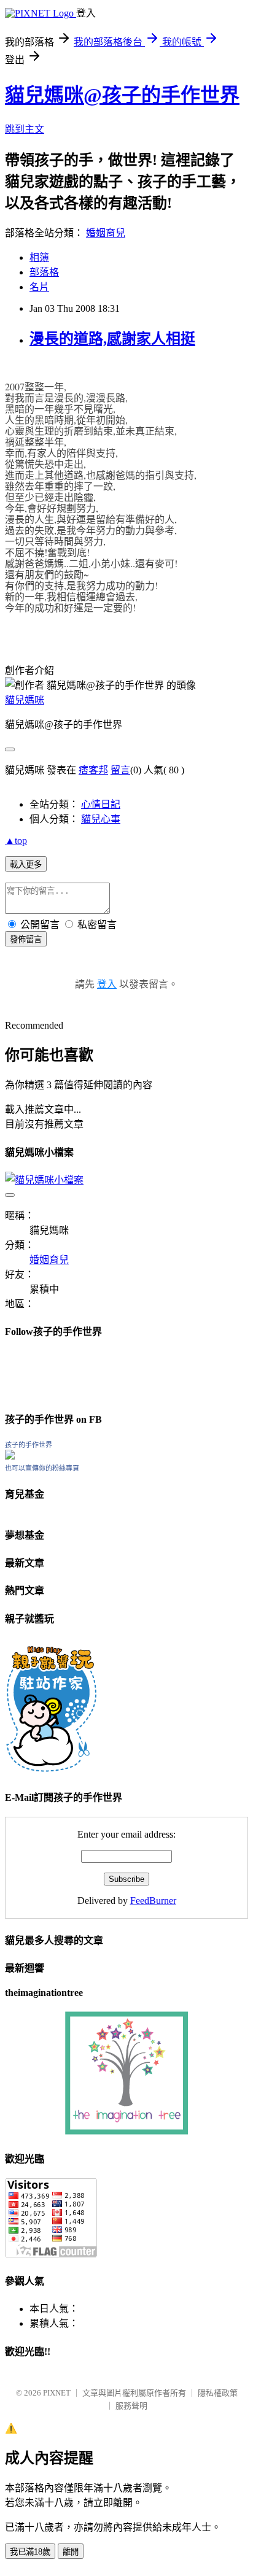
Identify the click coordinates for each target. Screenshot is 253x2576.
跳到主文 (25, 129)
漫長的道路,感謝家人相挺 (112, 339)
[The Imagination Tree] (127, 2131)
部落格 (44, 272)
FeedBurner (153, 1901)
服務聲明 (131, 2406)
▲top (16, 841)
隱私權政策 (218, 2393)
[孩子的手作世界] (10, 1456)
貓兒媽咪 (25, 700)
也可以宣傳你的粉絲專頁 (42, 1468)
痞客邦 (93, 770)
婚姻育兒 (106, 233)
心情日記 (101, 804)
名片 (39, 287)
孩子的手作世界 (29, 1445)
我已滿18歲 (30, 2552)
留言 (120, 770)
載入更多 (26, 864)
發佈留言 (26, 939)
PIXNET (57, 2393)
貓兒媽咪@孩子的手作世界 (122, 95)
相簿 (39, 257)
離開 (71, 2552)
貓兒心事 (101, 819)
